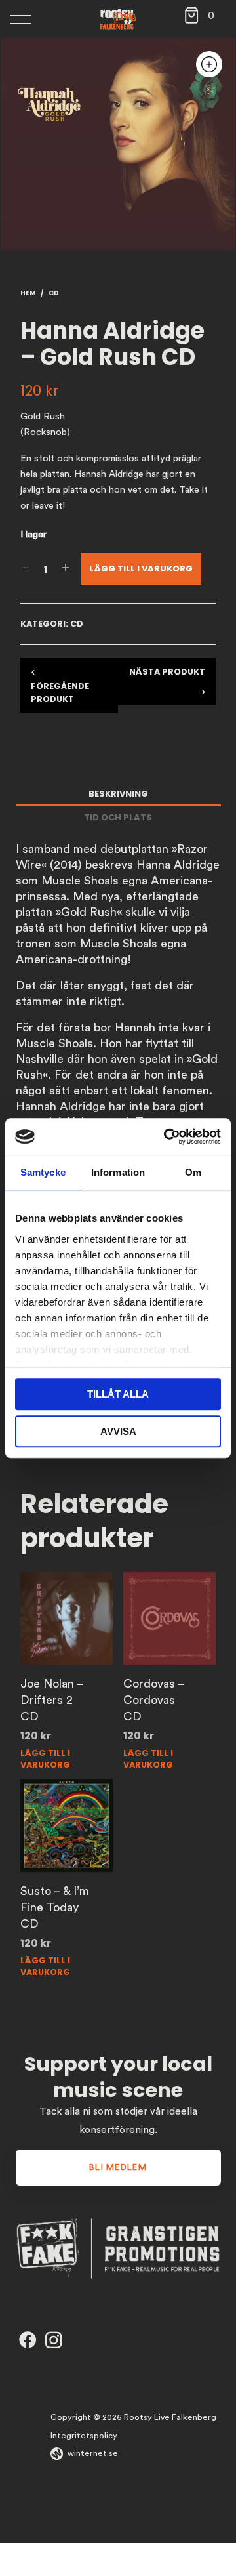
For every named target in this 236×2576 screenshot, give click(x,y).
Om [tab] (193, 1172)
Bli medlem (118, 2167)
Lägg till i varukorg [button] (45, 1758)
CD (54, 293)
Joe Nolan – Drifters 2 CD (52, 1700)
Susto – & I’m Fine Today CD (55, 1907)
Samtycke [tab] (43, 1172)
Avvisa (118, 1431)
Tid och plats (118, 817)
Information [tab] (118, 1172)
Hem (28, 293)
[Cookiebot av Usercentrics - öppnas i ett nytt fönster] (167, 1136)
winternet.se (93, 2453)
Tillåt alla (118, 1394)
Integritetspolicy (84, 2436)
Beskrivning (118, 794)
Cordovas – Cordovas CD (154, 1700)
